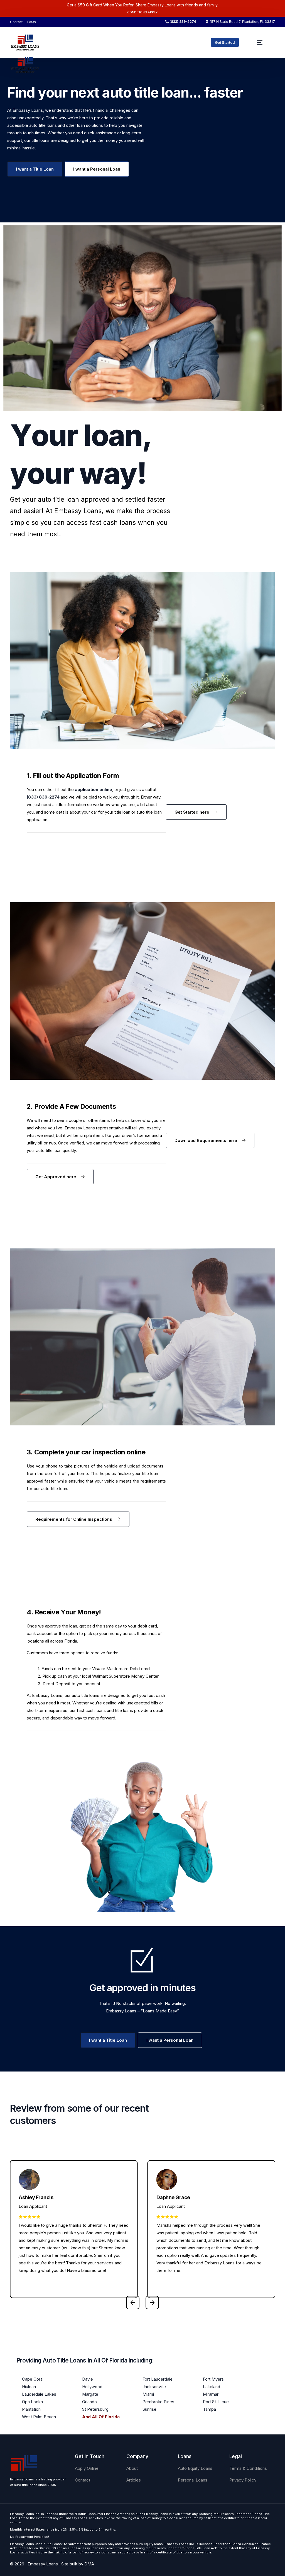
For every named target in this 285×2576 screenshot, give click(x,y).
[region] (72, 2532)
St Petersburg (95, 2409)
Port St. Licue (216, 2402)
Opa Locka (32, 2402)
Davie (88, 2379)
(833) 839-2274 (183, 22)
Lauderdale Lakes (39, 2394)
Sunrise (149, 2409)
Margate (90, 2394)
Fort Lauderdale (158, 2379)
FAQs (32, 22)
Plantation (31, 2409)
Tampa (209, 2409)
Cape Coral (33, 2379)
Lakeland (212, 2387)
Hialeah (29, 2387)
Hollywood (92, 2387)
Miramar (211, 2394)
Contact (16, 22)
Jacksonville (154, 2387)
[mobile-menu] (260, 42)
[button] (133, 2303)
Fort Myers (213, 2379)
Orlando (89, 2402)
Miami (148, 2394)
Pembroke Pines (158, 2402)
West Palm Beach (39, 2417)
